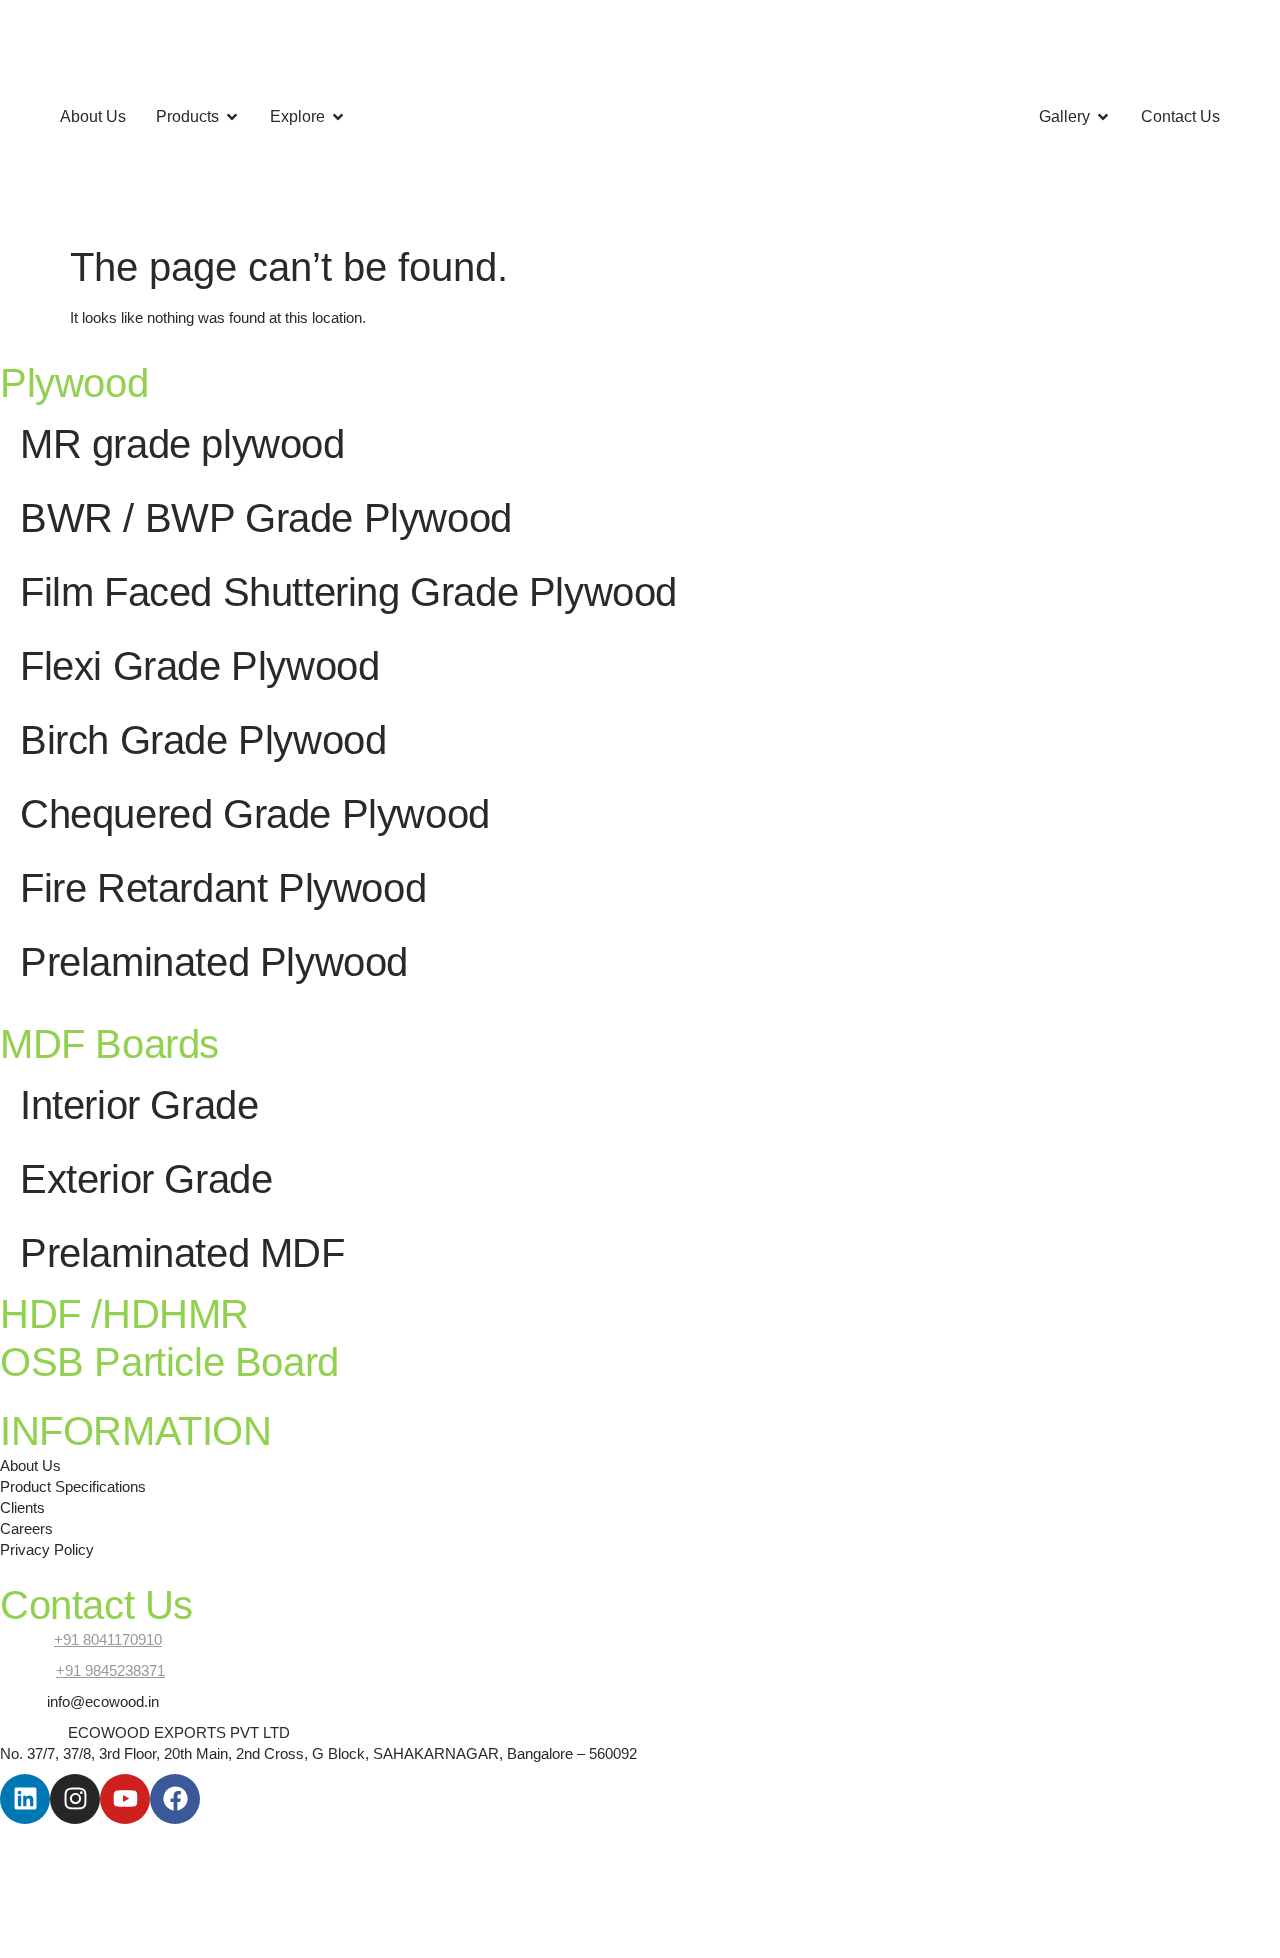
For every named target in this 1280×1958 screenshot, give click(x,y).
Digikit (214, 1834)
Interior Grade (139, 1105)
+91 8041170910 (108, 1639)
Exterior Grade (146, 1179)
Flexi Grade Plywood (199, 666)
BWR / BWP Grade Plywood (266, 518)
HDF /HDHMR (124, 1314)
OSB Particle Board (169, 1362)
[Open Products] (232, 117)
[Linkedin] (25, 1799)
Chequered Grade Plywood (255, 814)
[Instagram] (75, 1799)
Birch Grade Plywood (203, 740)
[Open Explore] (338, 117)
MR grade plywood (182, 444)
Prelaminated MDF (182, 1253)
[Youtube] (125, 1799)
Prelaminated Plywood (214, 962)
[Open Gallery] (1103, 117)
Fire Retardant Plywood (223, 888)
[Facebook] (175, 1799)
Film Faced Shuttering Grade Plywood (348, 592)
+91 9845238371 (110, 1670)
